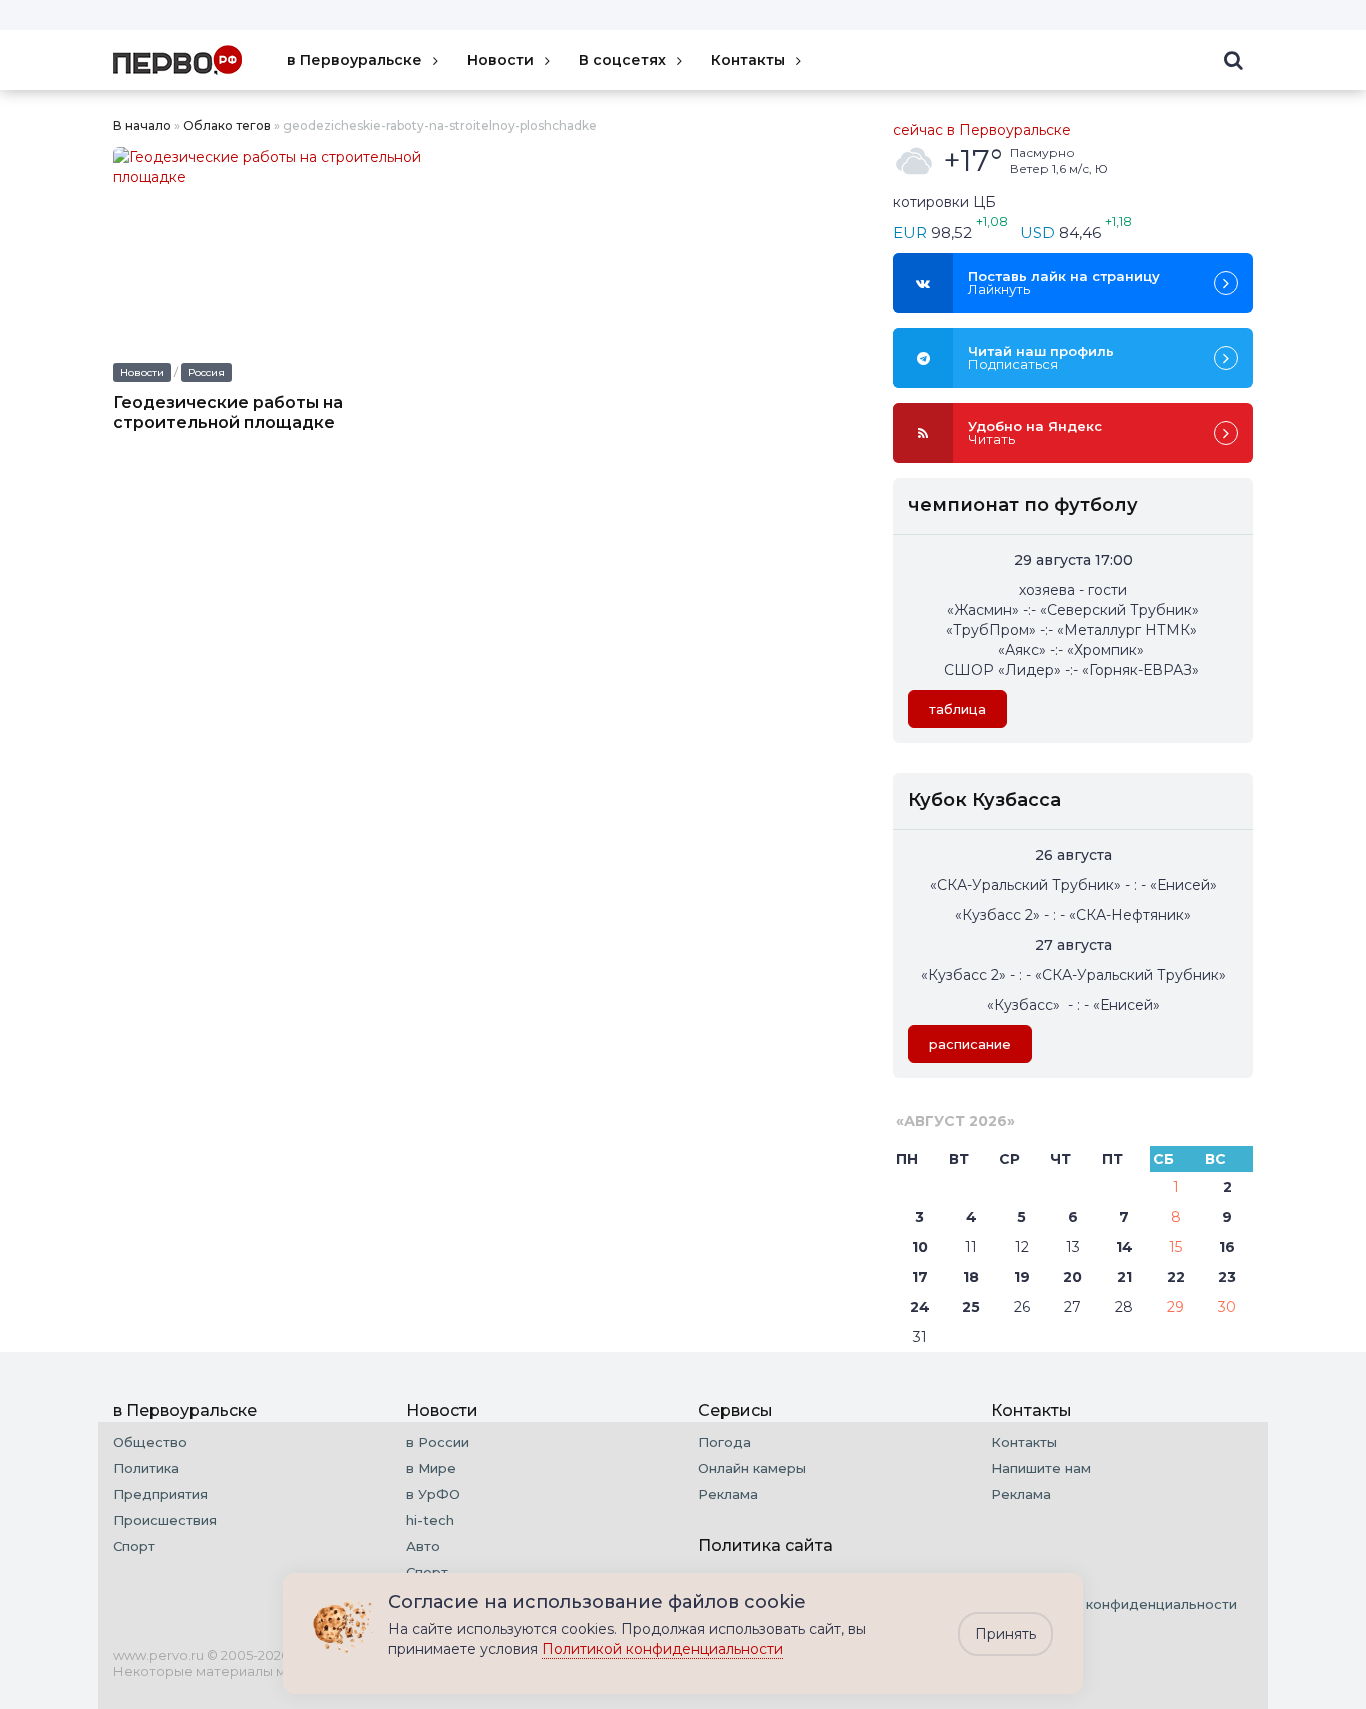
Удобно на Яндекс (1035, 432)
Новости (500, 60)
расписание (970, 1044)
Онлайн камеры (752, 1468)
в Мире (431, 1468)
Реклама (728, 1494)
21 (1124, 1277)
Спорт (134, 1546)
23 (1227, 1277)
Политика (146, 1468)
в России (437, 1442)
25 (971, 1307)
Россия (206, 372)
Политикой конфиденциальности (662, 1649)
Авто (423, 1546)
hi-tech (430, 1520)
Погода (724, 1442)
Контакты (748, 60)
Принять (1005, 1634)
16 (1227, 1247)
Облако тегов (227, 125)
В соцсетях (622, 60)
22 (1176, 1277)
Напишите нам (1041, 1468)
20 (1072, 1277)
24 (920, 1307)
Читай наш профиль (1041, 357)
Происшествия (165, 1520)
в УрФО (433, 1494)
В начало (142, 125)
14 (1124, 1247)
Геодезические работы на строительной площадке (228, 412)
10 (920, 1247)
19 (1022, 1277)
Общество (150, 1442)
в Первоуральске (354, 60)
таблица (957, 709)
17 (920, 1277)
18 (971, 1277)
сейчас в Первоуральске (982, 130)
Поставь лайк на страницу (1064, 282)
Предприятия (160, 1494)
